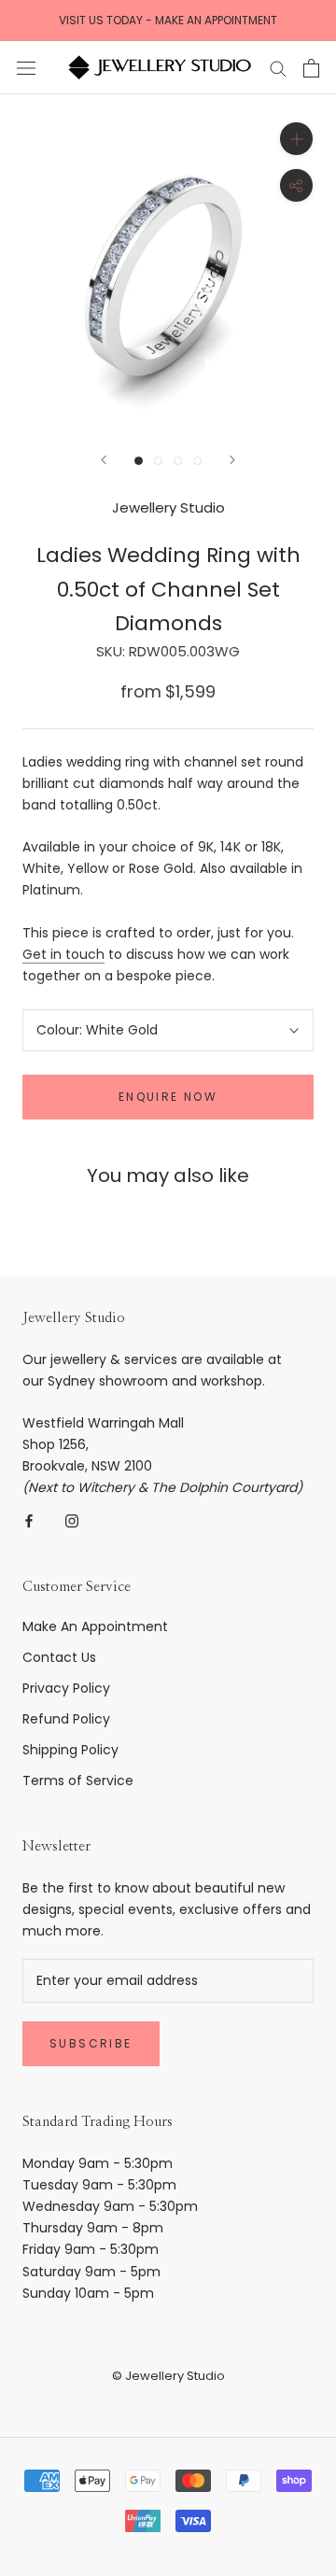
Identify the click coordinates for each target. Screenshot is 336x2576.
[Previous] (104, 460)
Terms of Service (78, 1781)
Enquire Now (168, 1097)
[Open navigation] (26, 68)
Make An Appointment (95, 1626)
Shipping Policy (70, 1750)
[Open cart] (311, 68)
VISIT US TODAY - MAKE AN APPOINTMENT (168, 20)
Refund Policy (66, 1719)
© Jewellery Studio (168, 2376)
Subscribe (91, 2043)
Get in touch (63, 954)
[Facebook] (29, 1520)
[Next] (232, 460)
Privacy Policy (66, 1688)
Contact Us (59, 1657)
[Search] (278, 68)
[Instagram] (72, 1520)
